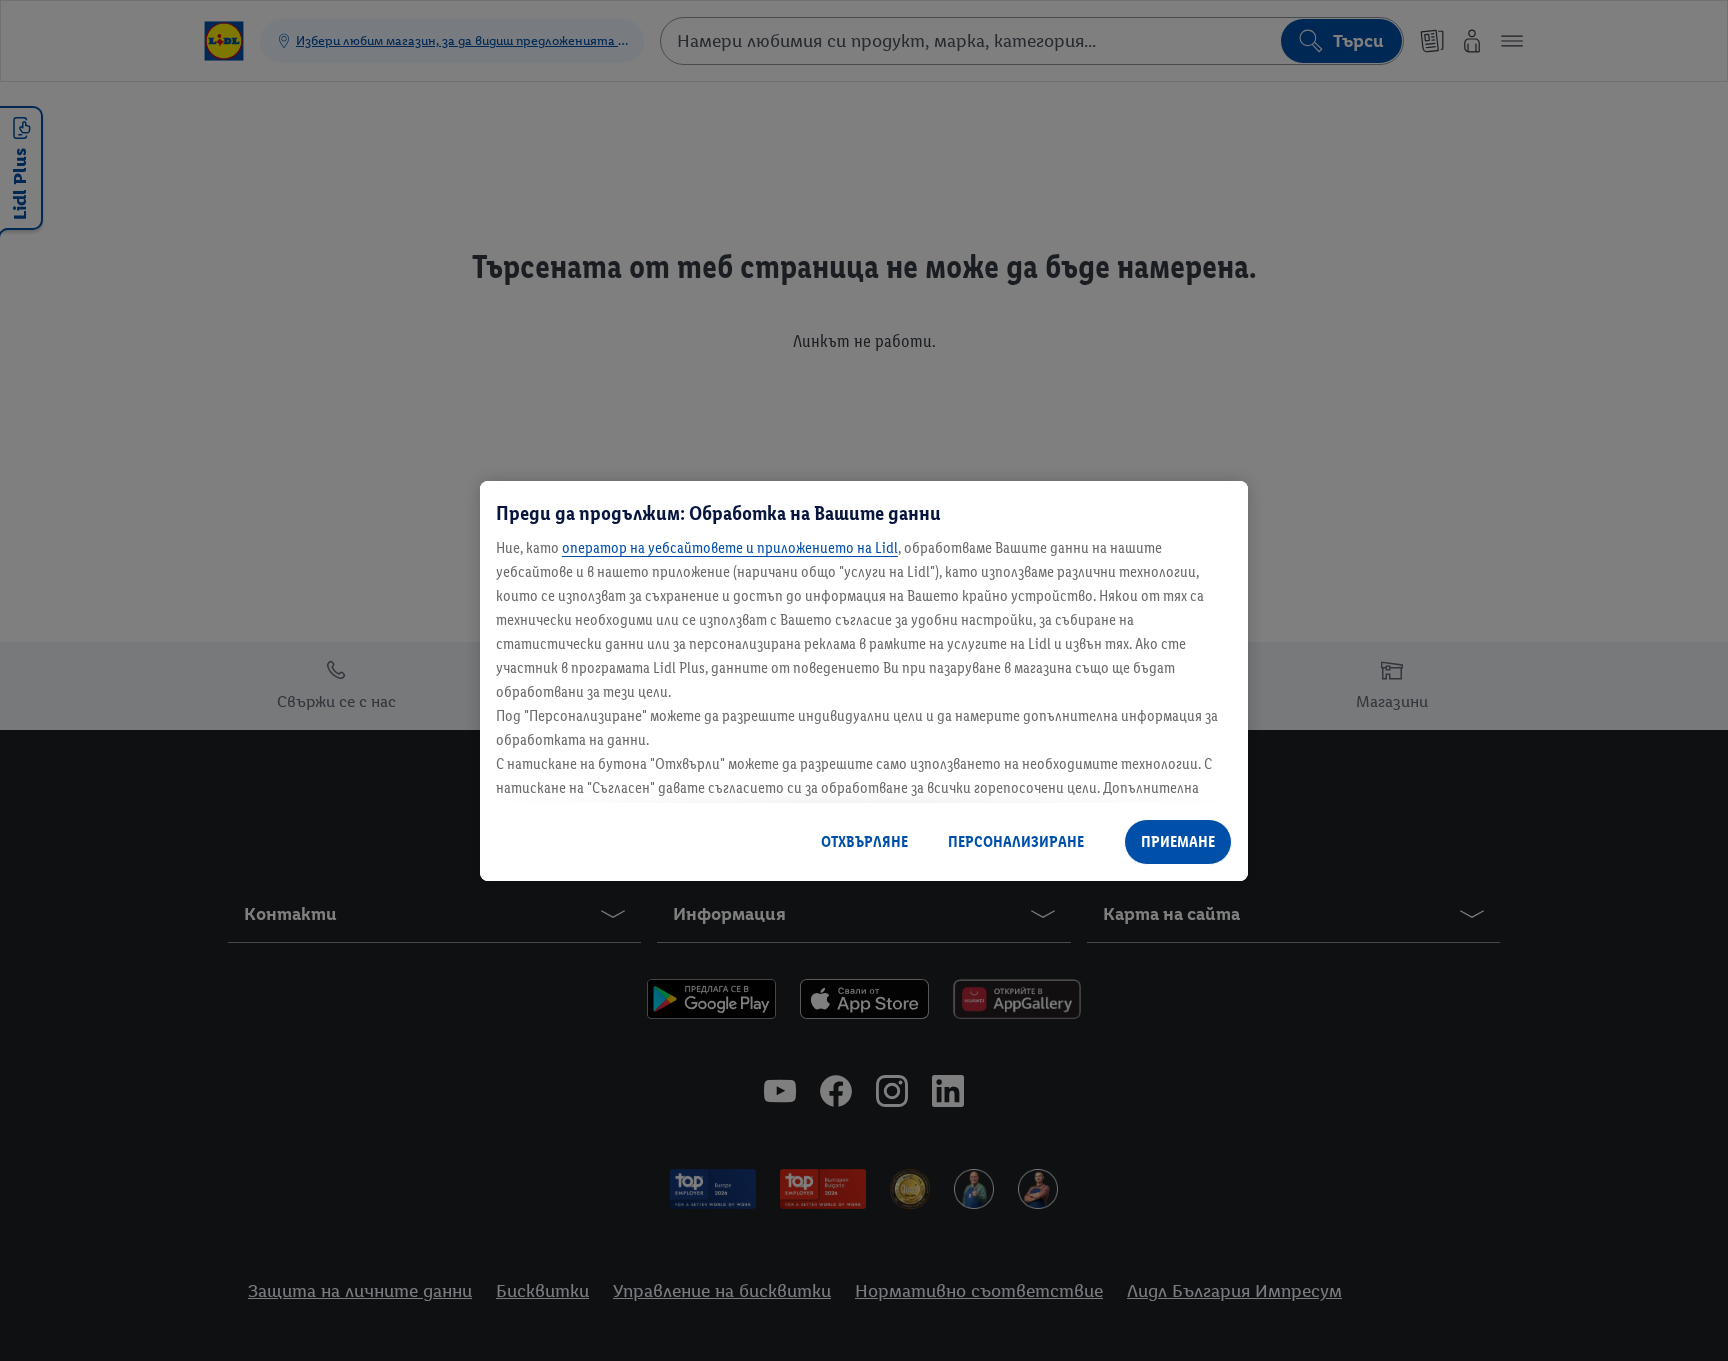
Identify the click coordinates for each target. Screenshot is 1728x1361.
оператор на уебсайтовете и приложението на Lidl (730, 547)
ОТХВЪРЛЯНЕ (864, 841)
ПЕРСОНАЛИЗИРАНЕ (1016, 841)
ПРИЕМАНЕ (1178, 841)
